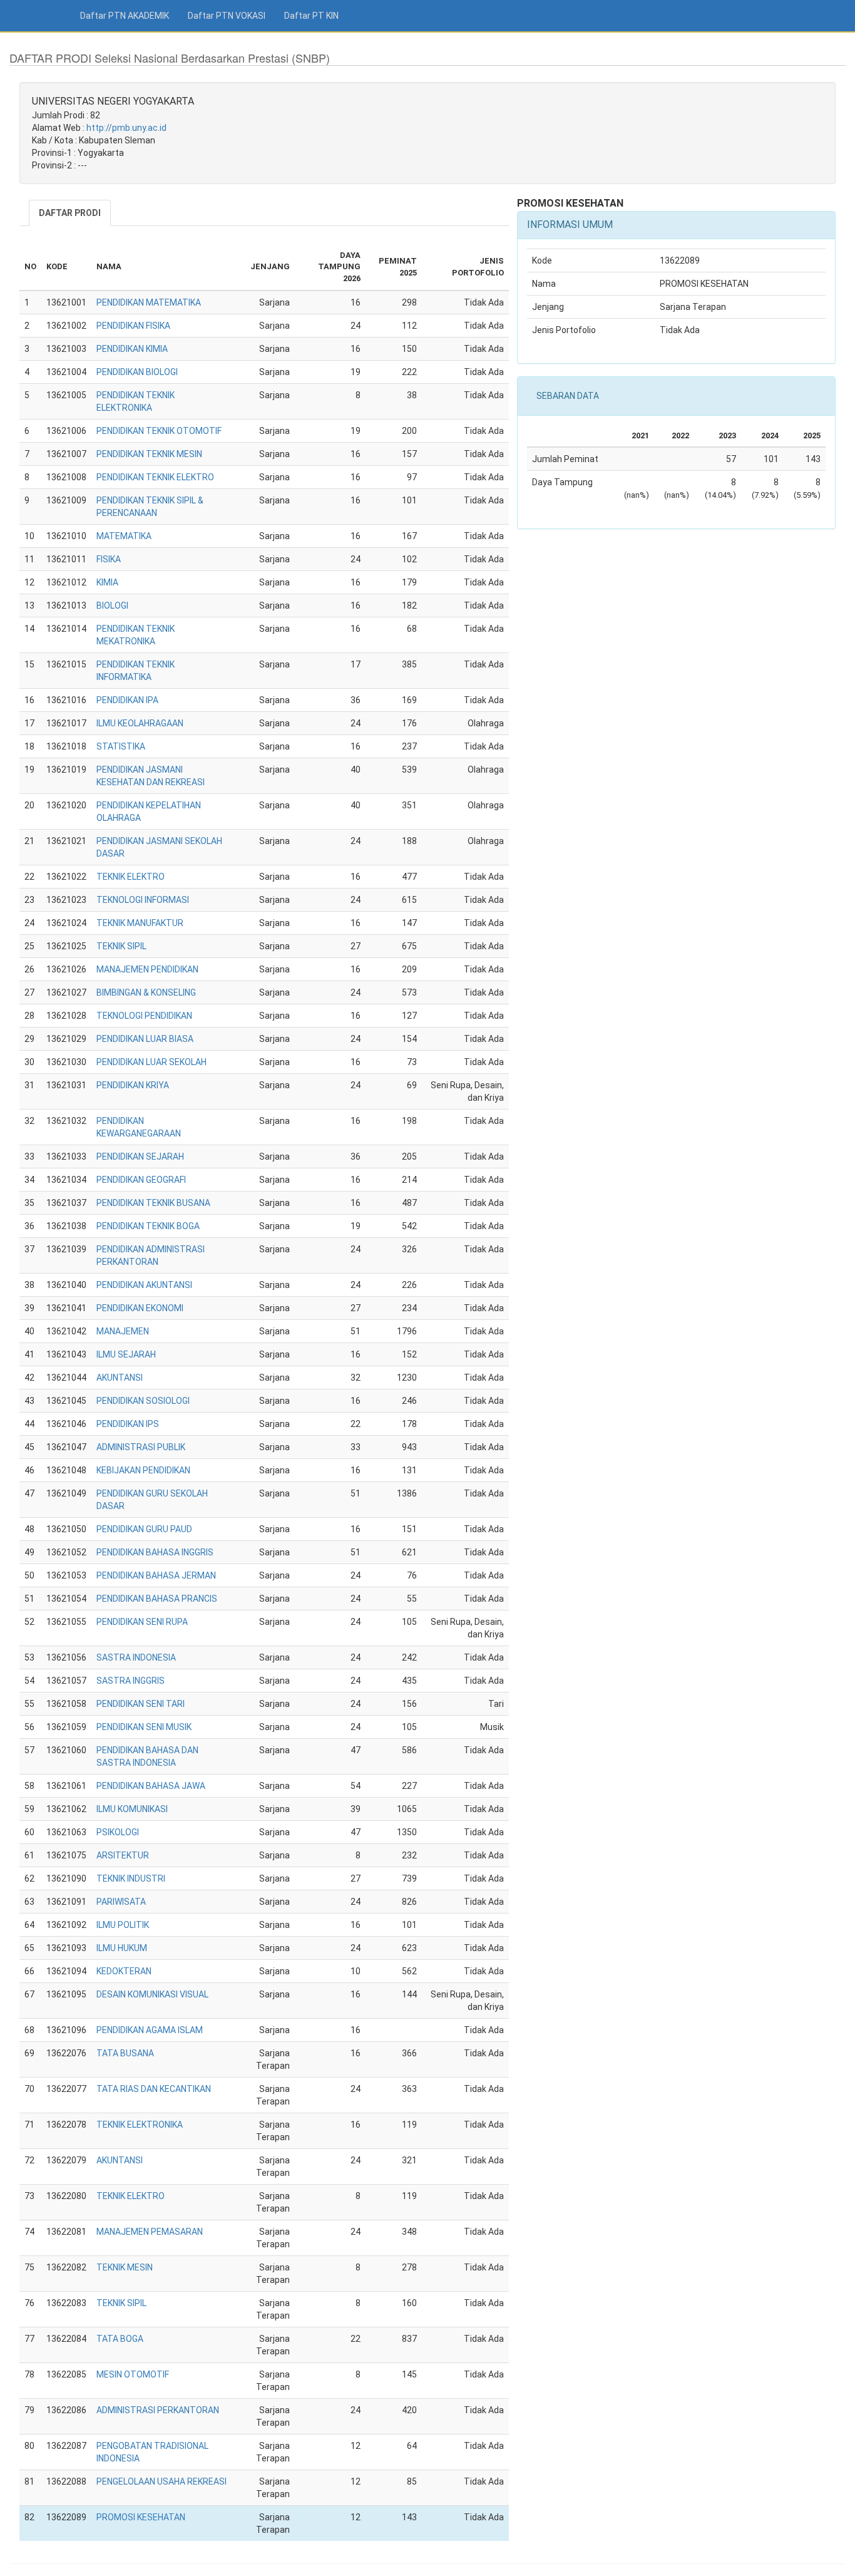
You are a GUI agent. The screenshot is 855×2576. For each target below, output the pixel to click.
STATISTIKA (121, 746)
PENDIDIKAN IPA (127, 700)
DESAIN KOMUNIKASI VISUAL (152, 1994)
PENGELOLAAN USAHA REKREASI (161, 2481)
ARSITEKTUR (123, 1855)
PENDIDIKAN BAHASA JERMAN (156, 1575)
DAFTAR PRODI (70, 213)
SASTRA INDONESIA (136, 1657)
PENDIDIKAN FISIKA (133, 326)
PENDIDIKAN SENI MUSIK (144, 1727)
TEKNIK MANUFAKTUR (140, 923)
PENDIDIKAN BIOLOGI (137, 372)
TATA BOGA (120, 2339)
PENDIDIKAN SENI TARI (141, 1704)
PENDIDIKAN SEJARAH (140, 1157)
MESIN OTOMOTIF (133, 2374)
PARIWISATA (121, 1902)
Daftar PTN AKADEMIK (125, 16)
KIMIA (107, 582)
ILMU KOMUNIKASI (132, 1809)
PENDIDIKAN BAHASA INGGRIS (155, 1552)
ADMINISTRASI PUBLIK (141, 1447)
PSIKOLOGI (118, 1832)
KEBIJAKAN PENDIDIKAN (143, 1470)
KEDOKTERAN (124, 1971)
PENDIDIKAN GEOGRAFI (141, 1180)
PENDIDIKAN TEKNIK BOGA (148, 1226)
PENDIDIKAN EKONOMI (140, 1308)
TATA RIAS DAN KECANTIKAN (154, 2089)
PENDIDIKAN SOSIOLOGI (143, 1401)
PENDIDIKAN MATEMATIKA (149, 302)
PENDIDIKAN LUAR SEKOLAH (151, 1062)
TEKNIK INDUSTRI (131, 1878)
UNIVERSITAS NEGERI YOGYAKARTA (113, 101)
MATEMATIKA (124, 536)
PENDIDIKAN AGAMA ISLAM (150, 2030)
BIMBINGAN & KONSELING (146, 992)
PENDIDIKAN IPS (128, 1424)
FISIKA (109, 559)
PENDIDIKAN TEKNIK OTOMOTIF (159, 431)
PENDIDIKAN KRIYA (133, 1085)
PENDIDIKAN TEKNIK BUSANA (153, 1203)
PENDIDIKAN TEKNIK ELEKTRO (155, 477)
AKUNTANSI (120, 1378)
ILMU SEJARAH (126, 1354)
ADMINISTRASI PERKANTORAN (158, 2410)
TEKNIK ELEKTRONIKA (140, 2125)
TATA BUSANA (125, 2053)
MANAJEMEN (123, 1331)
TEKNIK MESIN (125, 2267)
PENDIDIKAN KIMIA (132, 349)
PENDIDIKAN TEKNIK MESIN (149, 454)
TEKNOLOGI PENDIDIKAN (144, 1016)
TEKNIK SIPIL (121, 946)
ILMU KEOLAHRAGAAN (140, 723)
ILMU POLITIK (123, 1925)
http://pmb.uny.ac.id (126, 128)
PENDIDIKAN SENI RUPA (142, 1622)
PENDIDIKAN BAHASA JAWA (151, 1786)
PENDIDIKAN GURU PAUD (144, 1529)
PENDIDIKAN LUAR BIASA (145, 1039)
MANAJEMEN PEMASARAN (150, 2232)
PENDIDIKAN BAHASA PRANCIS (157, 1599)
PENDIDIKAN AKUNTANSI (144, 1285)
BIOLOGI (112, 605)
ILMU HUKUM (122, 1948)
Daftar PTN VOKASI (227, 16)
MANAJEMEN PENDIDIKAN (147, 969)
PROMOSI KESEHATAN (141, 2517)
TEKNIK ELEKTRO (131, 877)
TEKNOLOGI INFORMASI (143, 900)
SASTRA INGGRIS (131, 1681)
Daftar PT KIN (311, 16)
